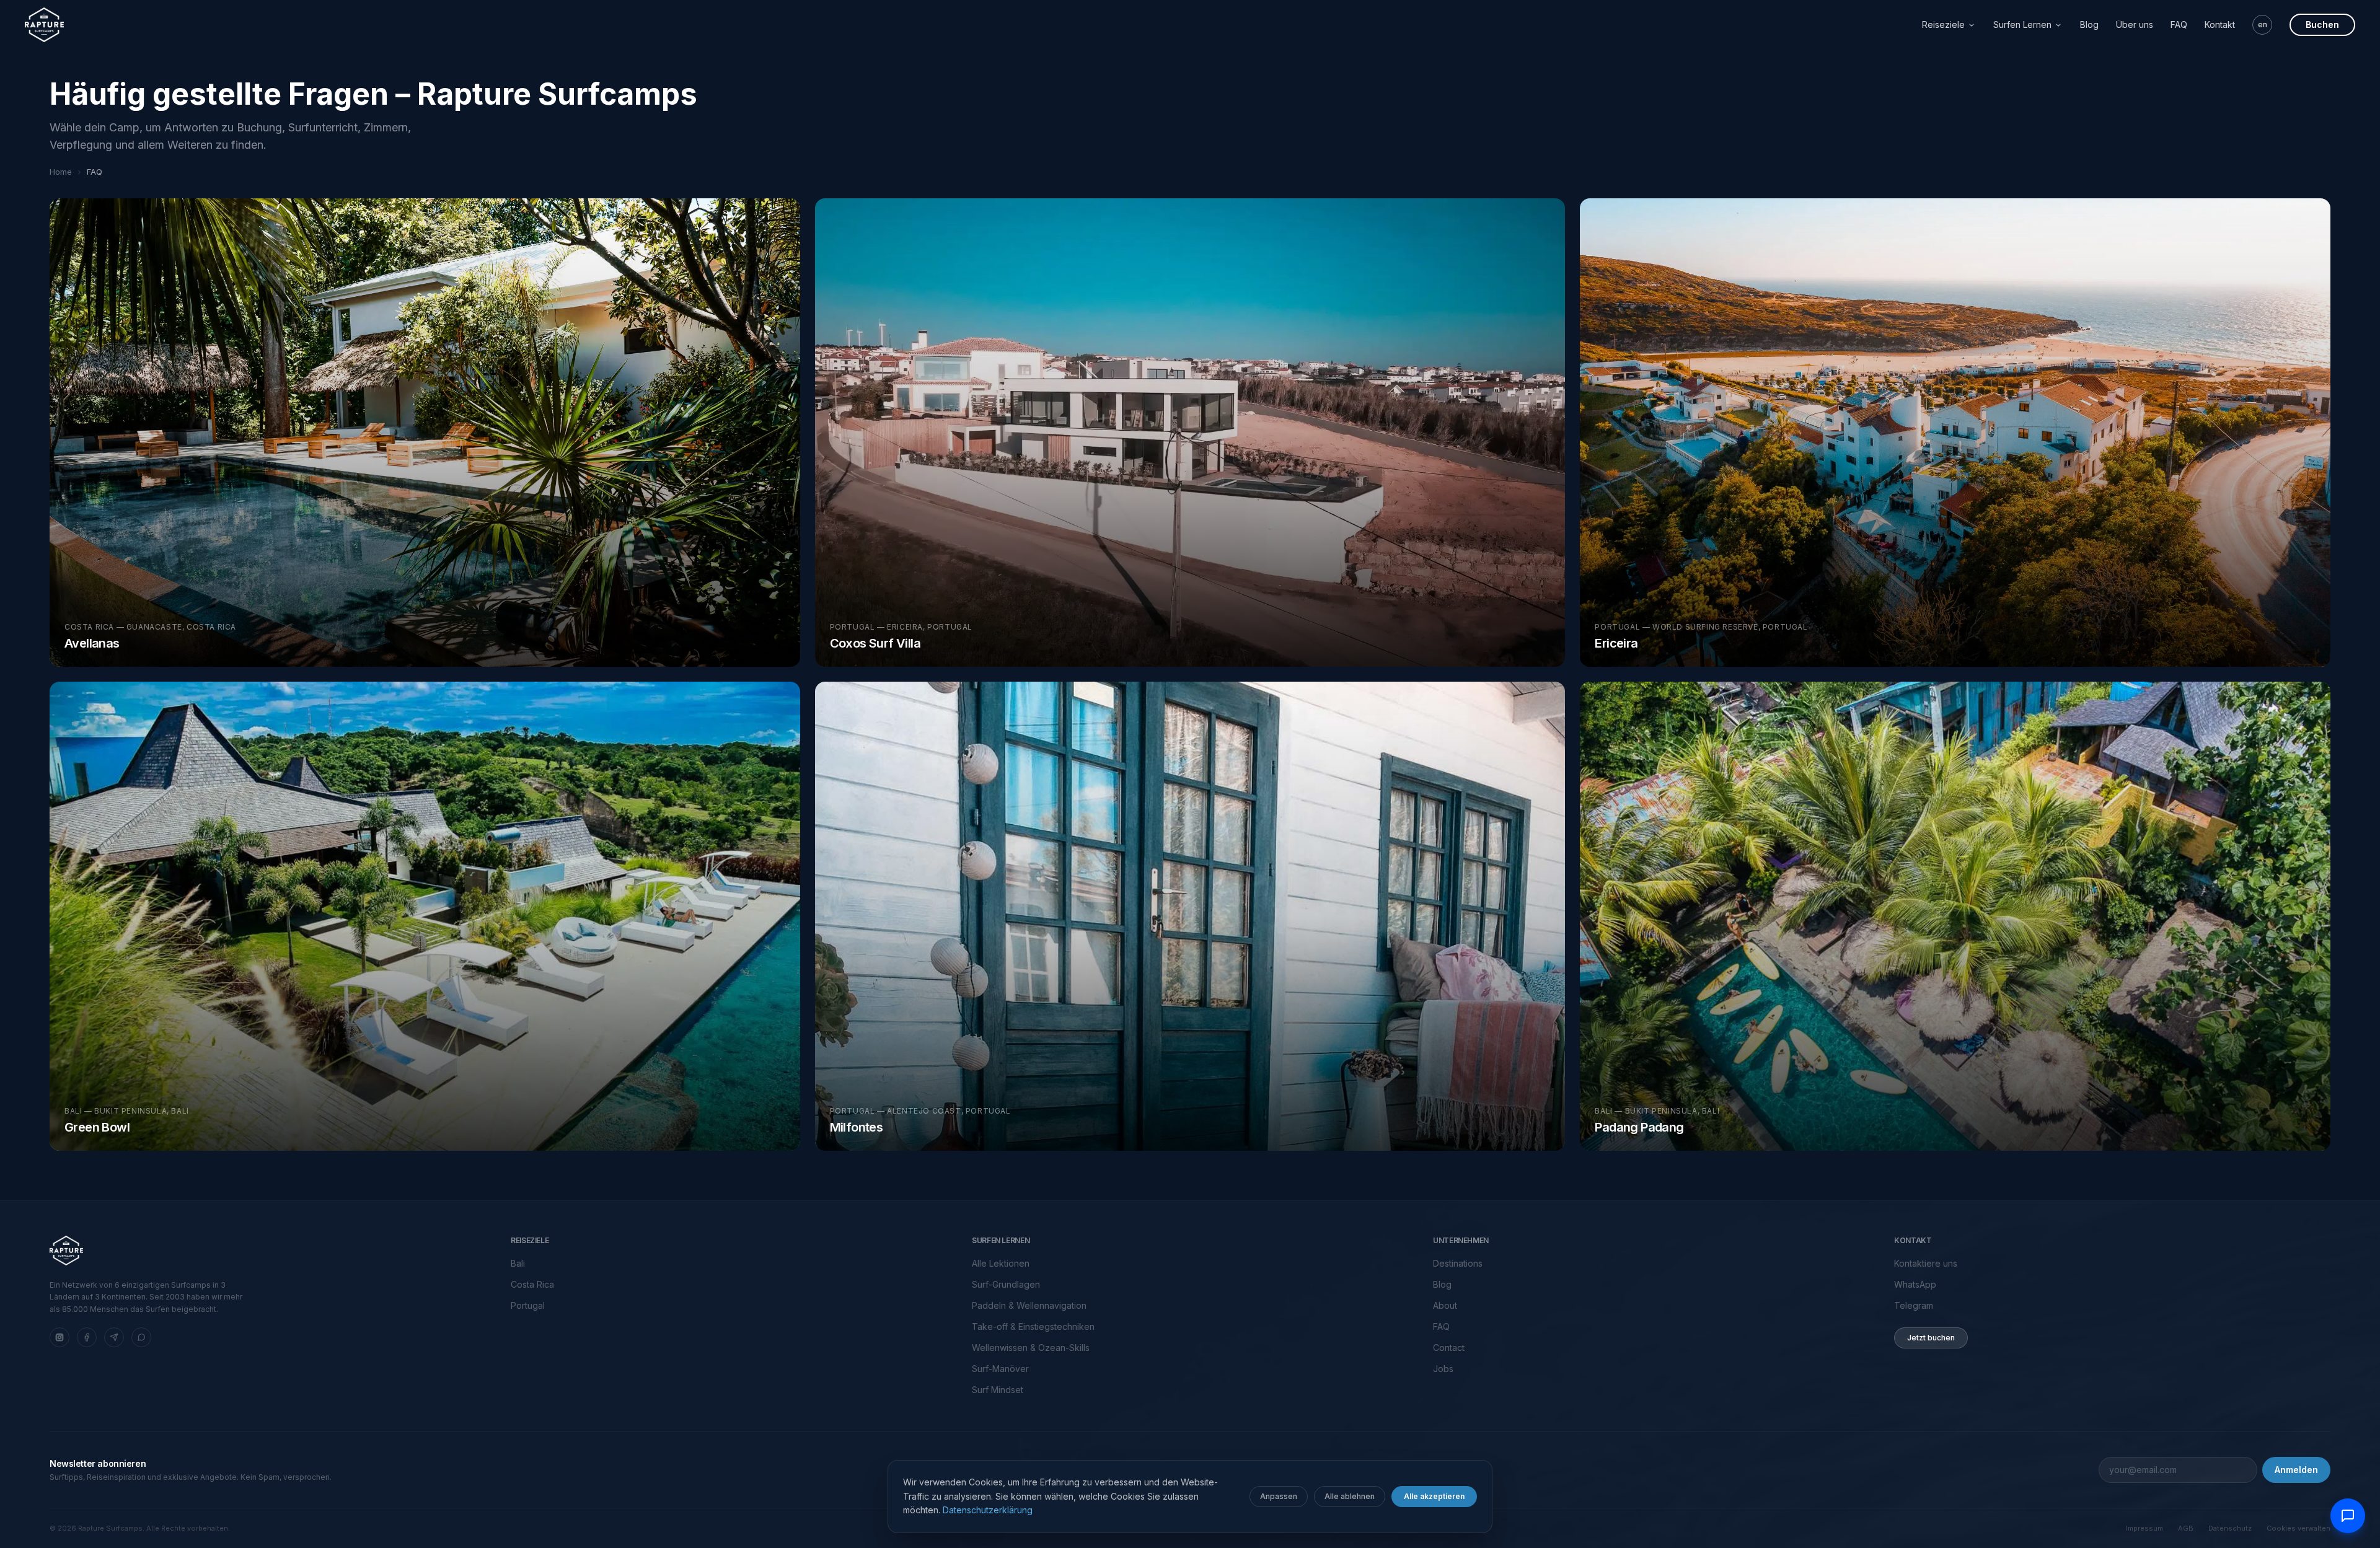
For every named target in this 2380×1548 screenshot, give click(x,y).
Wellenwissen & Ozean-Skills (1031, 1348)
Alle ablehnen (1350, 1496)
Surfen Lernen (2022, 24)
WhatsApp (1915, 1284)
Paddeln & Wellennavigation (1029, 1305)
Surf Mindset (998, 1390)
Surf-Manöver (1000, 1369)
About (1445, 1305)
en (2263, 24)
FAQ (2179, 24)
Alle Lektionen (1001, 1263)
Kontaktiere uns (1926, 1263)
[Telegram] (114, 1337)
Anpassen (1279, 1496)
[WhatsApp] (141, 1337)
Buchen (2322, 24)
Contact (1449, 1348)
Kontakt (2220, 24)
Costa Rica (532, 1284)
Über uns (2135, 24)
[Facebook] (87, 1337)
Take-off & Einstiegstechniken (1033, 1326)
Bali (518, 1263)
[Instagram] (59, 1337)
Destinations (1458, 1263)
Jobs (1443, 1369)
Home (61, 172)
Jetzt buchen (1931, 1338)
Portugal (528, 1305)
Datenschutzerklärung (988, 1510)
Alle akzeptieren (1434, 1496)
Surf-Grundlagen (1006, 1284)
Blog (2089, 24)
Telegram (1914, 1305)
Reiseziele (1943, 24)
